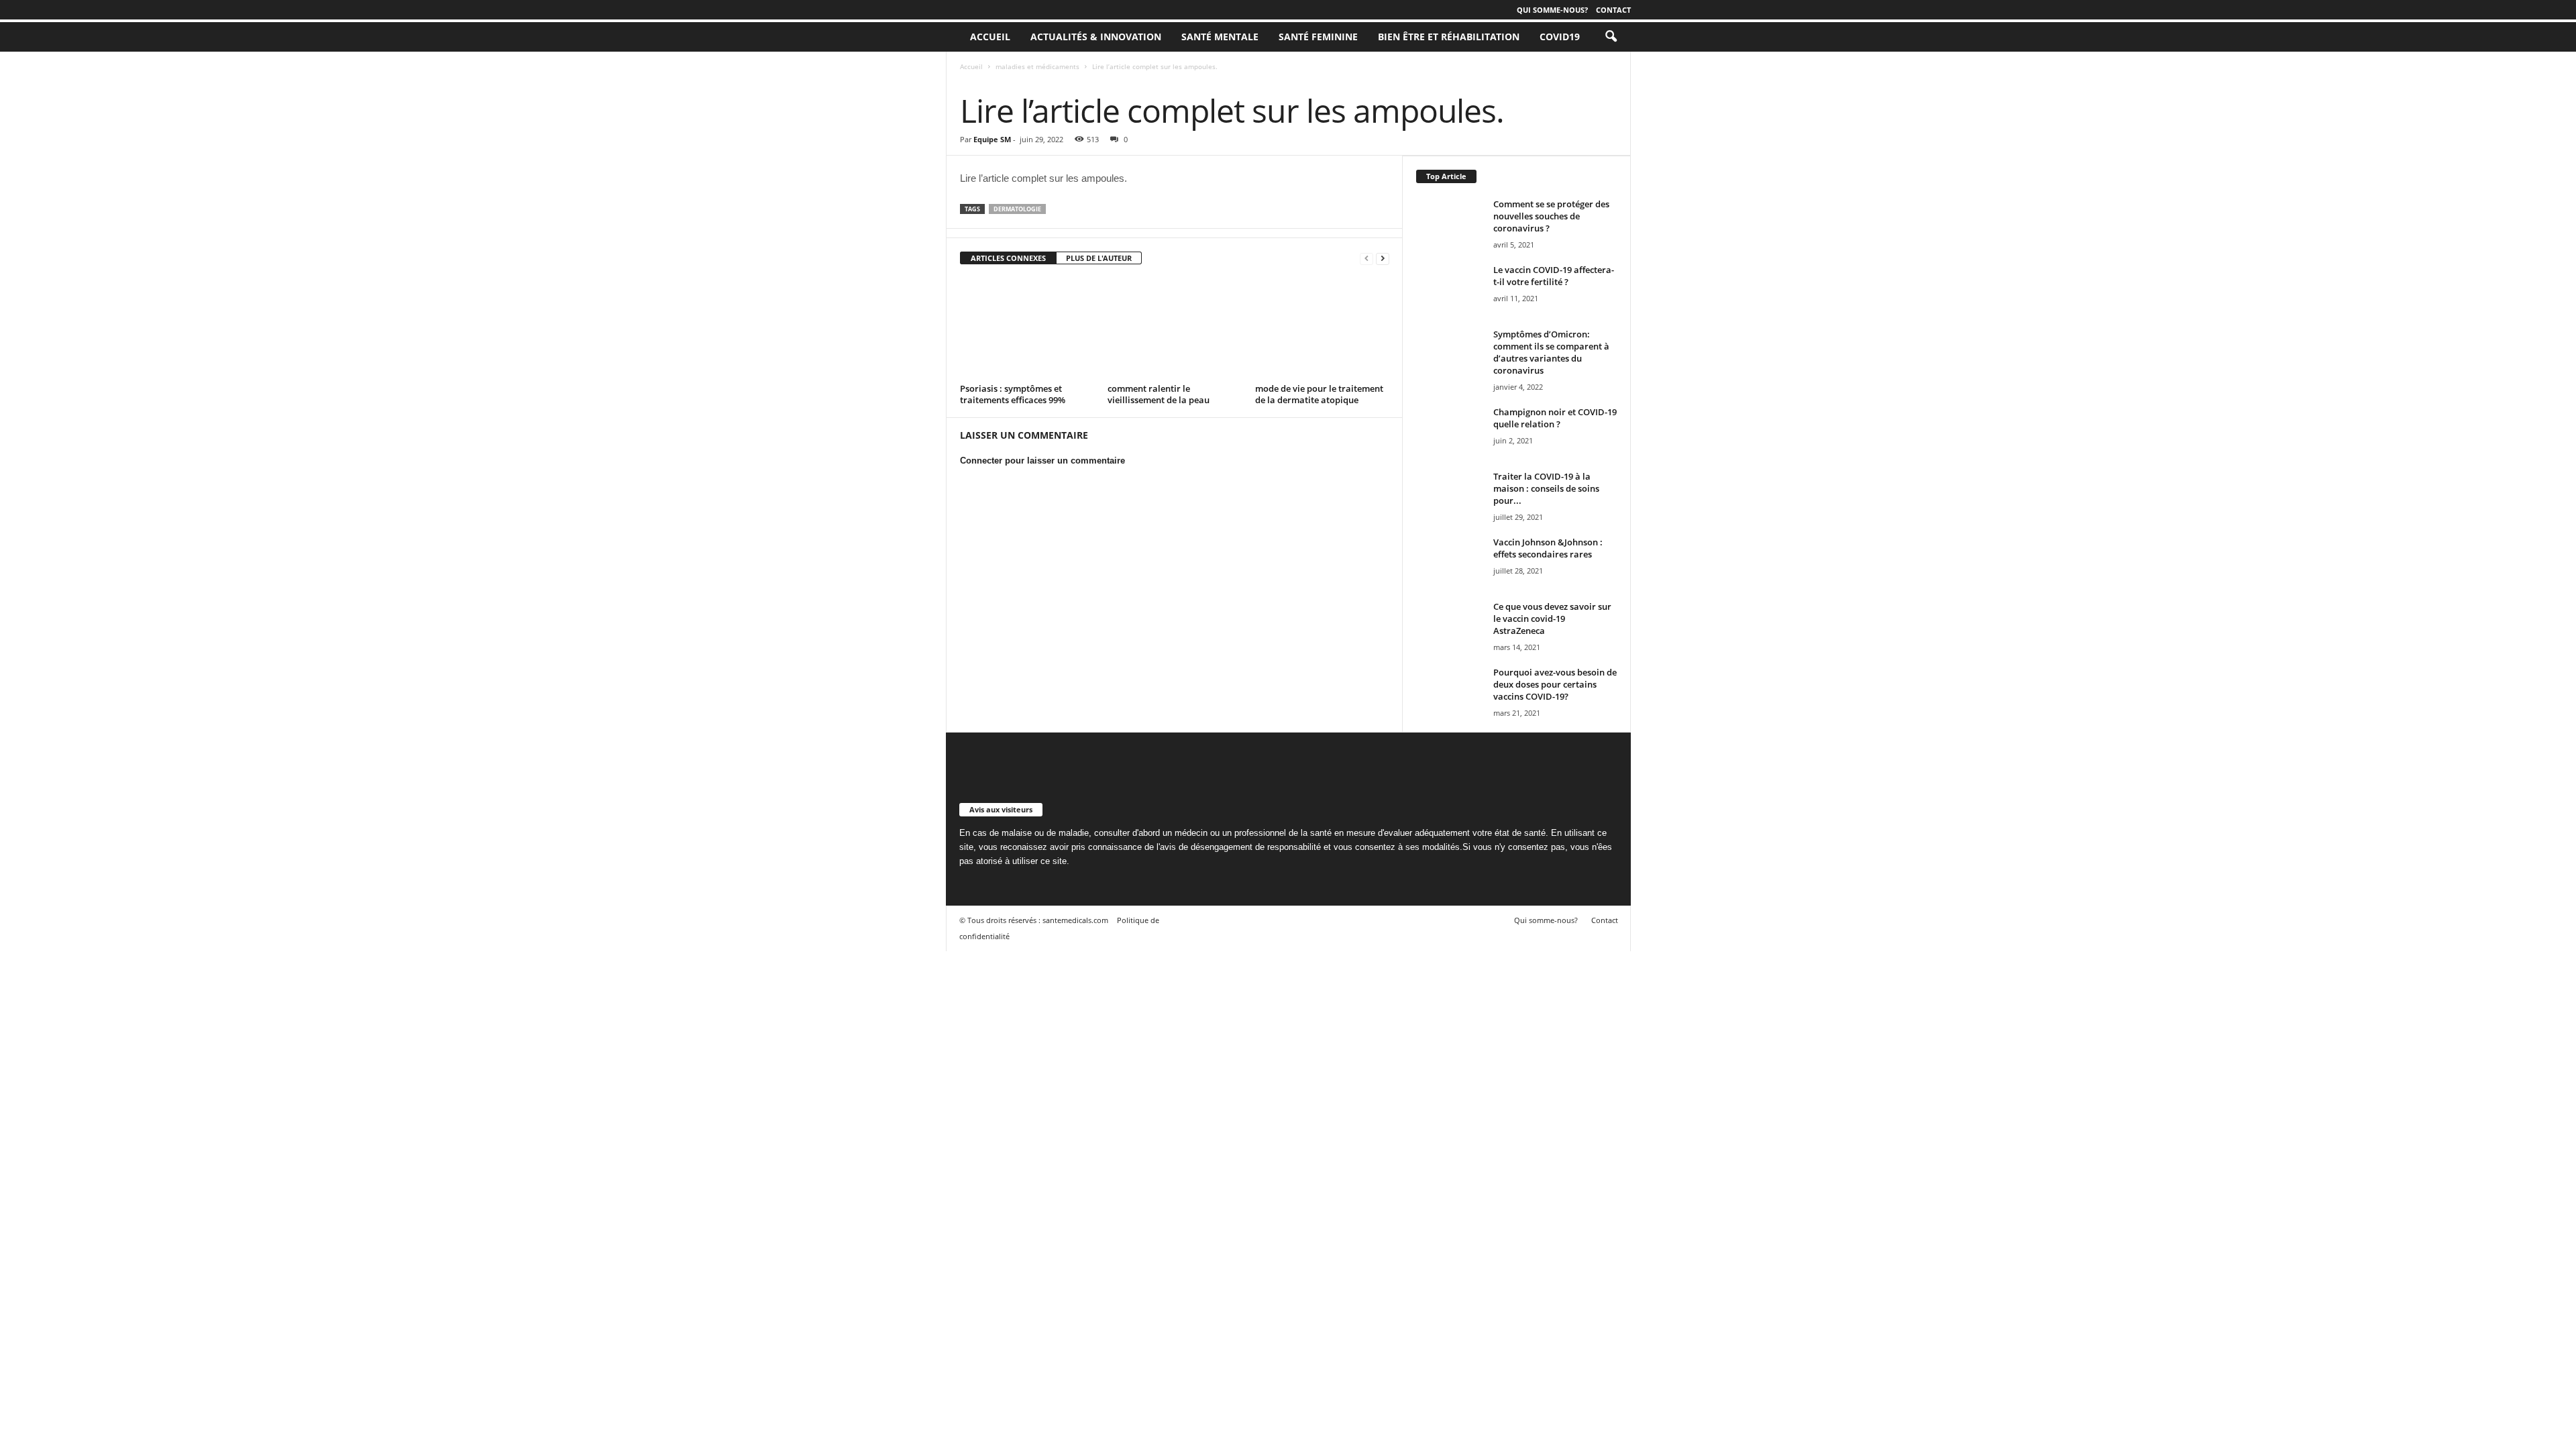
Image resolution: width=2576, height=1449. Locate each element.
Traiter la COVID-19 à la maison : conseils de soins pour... (1546, 488)
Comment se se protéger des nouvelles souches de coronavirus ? (1551, 216)
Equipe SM (992, 139)
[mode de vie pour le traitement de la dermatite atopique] (1322, 329)
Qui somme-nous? (1552, 10)
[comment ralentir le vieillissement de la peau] (1175, 329)
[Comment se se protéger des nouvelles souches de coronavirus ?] (1450, 223)
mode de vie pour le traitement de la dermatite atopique (1319, 394)
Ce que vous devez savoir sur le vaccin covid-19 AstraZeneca (1552, 619)
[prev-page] (1366, 259)
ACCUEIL (990, 37)
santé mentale (1220, 37)
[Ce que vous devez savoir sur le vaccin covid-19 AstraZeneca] (1450, 626)
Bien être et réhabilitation (1449, 37)
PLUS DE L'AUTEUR (1099, 258)
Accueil (971, 66)
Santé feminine (1318, 37)
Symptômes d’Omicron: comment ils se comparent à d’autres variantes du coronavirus (1551, 352)
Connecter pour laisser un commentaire (1042, 461)
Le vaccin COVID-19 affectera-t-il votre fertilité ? (1554, 276)
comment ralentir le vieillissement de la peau (1159, 394)
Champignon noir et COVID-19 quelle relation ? (1555, 418)
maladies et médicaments (1037, 66)
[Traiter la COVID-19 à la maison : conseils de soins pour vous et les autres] (1450, 495)
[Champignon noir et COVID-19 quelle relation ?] (1450, 431)
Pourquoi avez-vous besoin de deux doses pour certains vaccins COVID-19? (1555, 684)
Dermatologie (1017, 209)
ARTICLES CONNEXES (1008, 258)
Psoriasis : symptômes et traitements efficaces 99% (1013, 394)
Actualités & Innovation (1096, 37)
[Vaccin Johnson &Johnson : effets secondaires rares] (1450, 561)
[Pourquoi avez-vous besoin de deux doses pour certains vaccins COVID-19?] (1450, 691)
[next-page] (1383, 259)
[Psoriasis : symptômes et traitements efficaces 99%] (1027, 329)
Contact (1613, 10)
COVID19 (1560, 37)
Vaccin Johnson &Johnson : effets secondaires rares (1548, 548)
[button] (1611, 37)
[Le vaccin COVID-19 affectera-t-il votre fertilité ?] (1450, 289)
